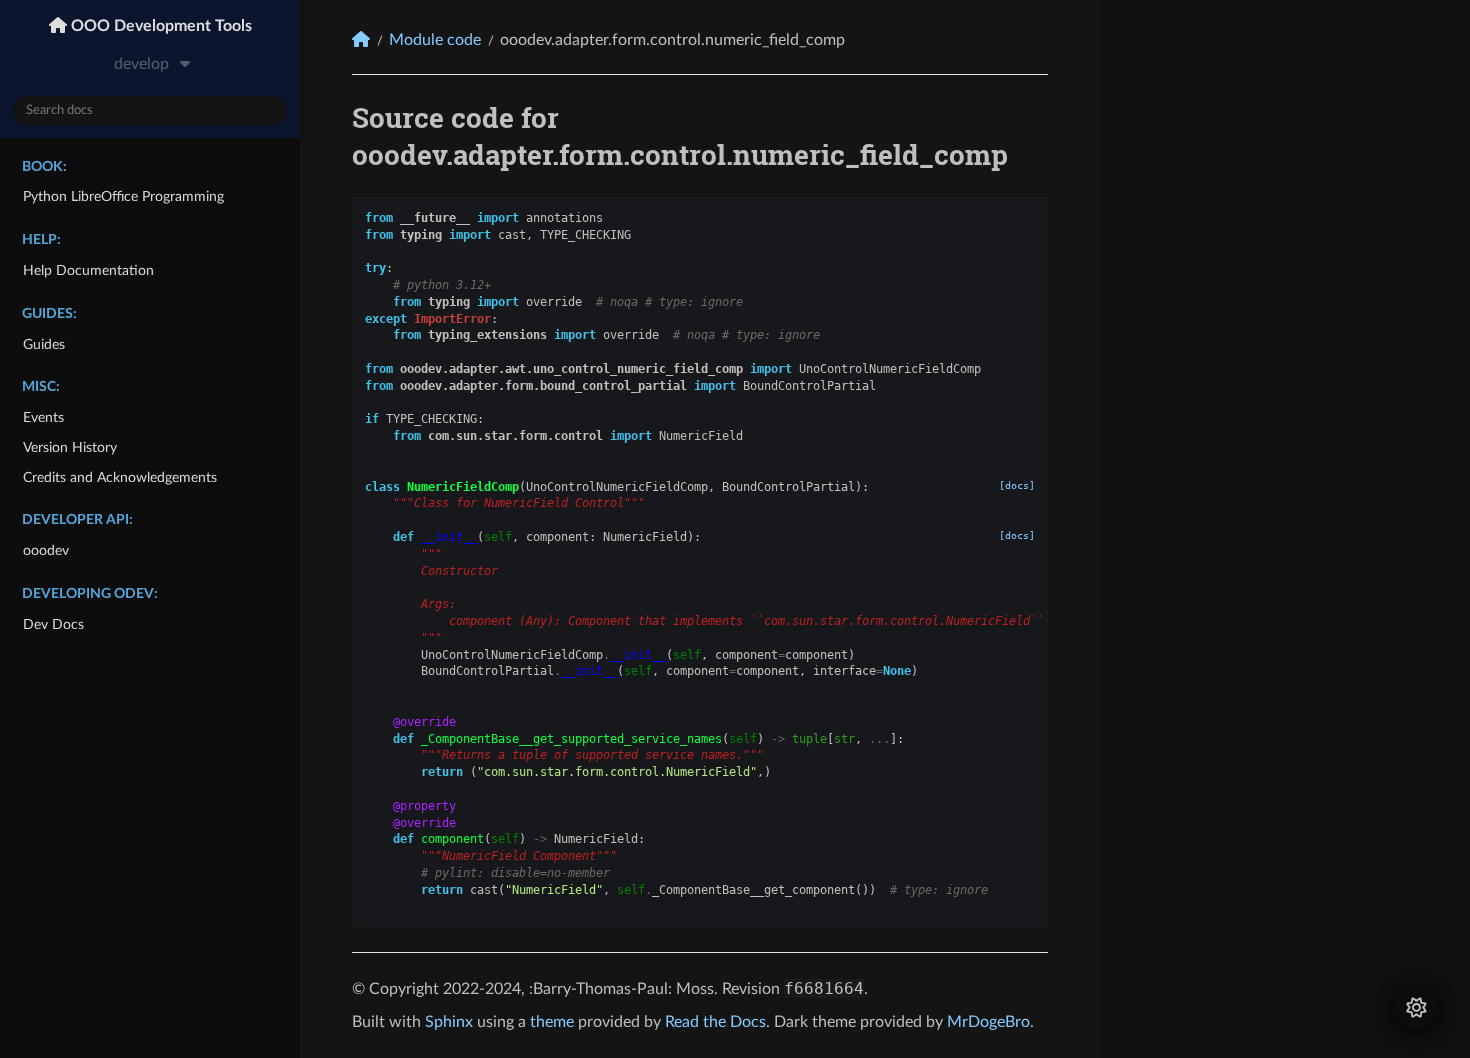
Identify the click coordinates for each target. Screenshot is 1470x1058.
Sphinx (449, 1022)
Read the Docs (715, 1022)
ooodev (46, 550)
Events (43, 417)
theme (552, 1022)
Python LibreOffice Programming (123, 196)
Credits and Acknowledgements (120, 477)
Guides (44, 344)
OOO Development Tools (159, 26)
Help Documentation (88, 270)
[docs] (1017, 485)
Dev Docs (53, 624)
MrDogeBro (988, 1022)
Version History (70, 447)
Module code (435, 40)
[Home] (361, 39)
